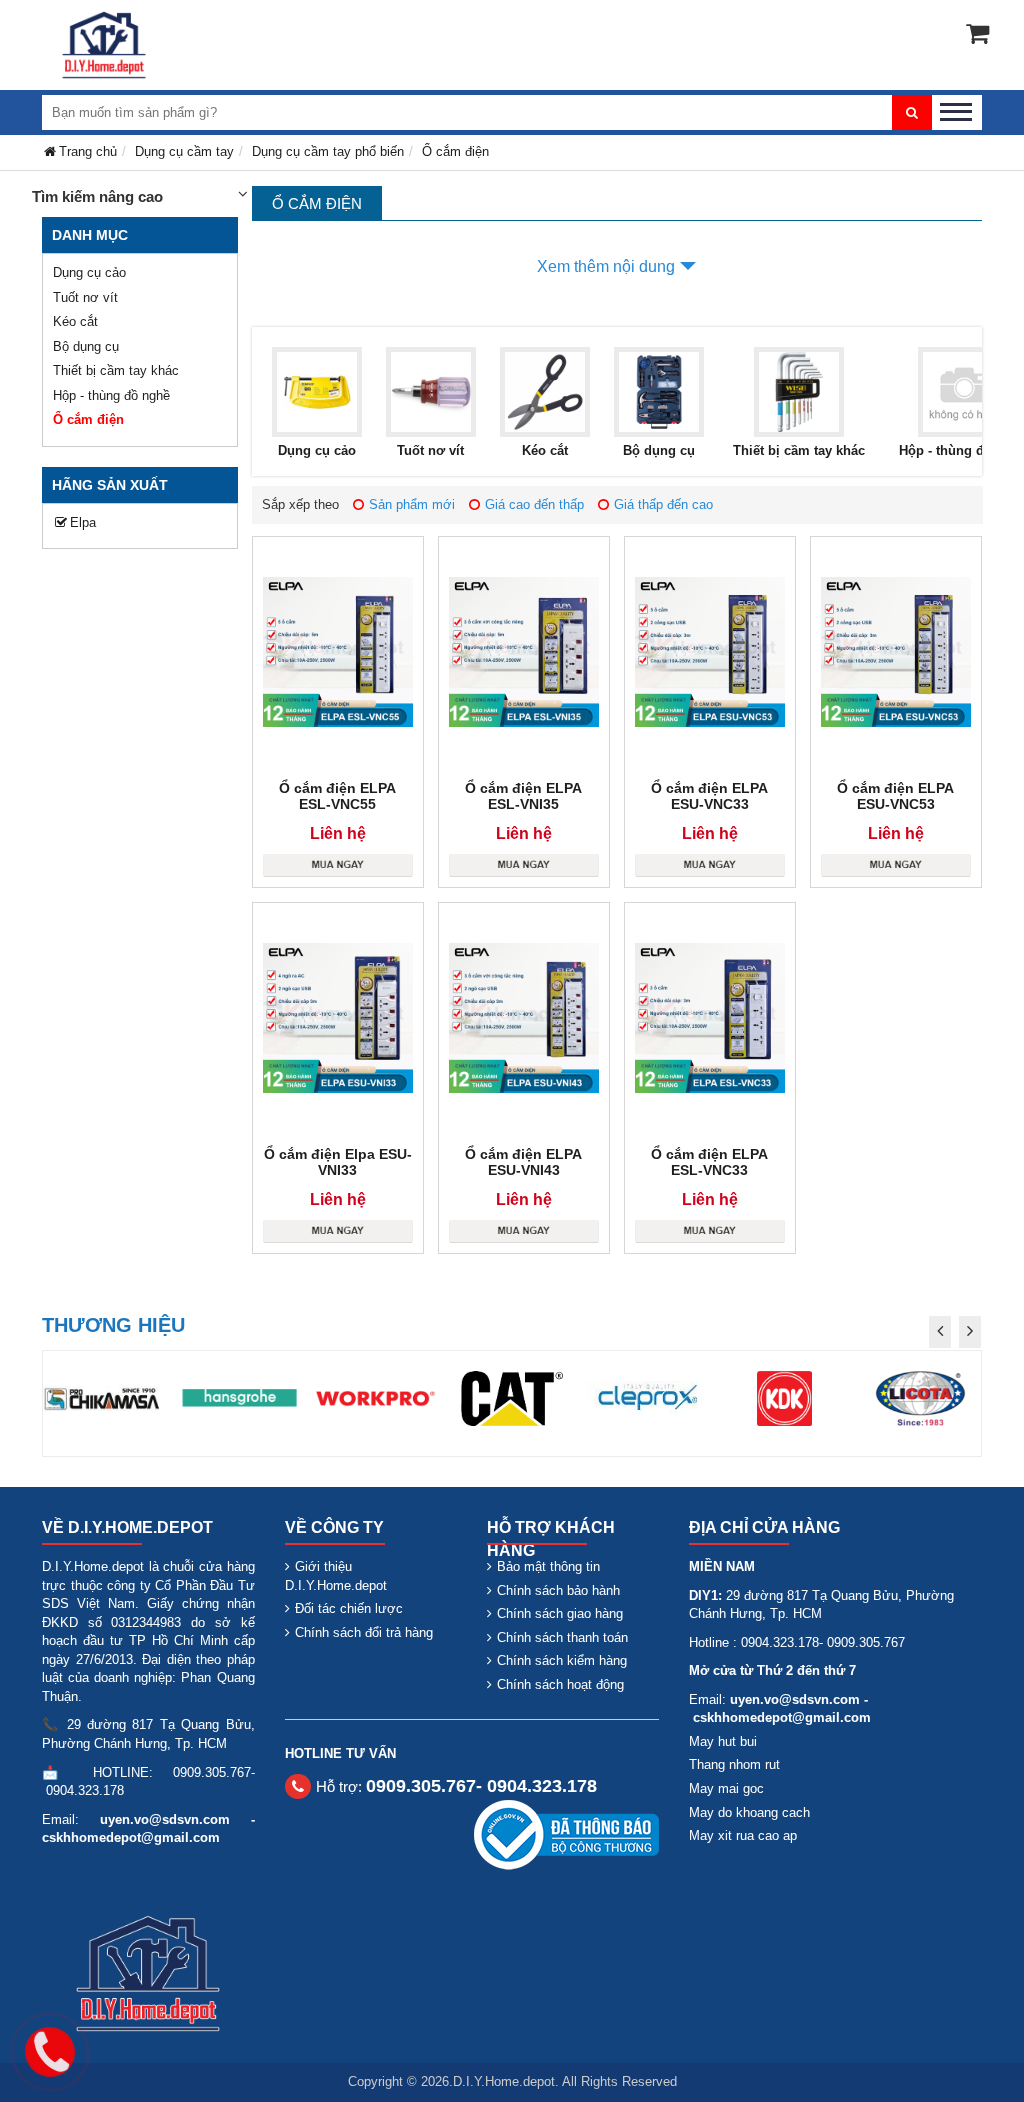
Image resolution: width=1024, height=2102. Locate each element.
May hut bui (723, 1741)
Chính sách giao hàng (560, 1613)
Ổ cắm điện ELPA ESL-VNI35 (523, 796)
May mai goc (726, 1788)
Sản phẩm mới (412, 504)
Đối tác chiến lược (349, 1608)
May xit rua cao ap (743, 1835)
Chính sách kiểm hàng (562, 1660)
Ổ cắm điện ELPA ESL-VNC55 (337, 796)
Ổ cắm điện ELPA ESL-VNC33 (709, 1162)
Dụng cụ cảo (89, 272)
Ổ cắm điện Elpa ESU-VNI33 (338, 1162)
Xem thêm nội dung (606, 266)
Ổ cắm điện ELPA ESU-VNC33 (709, 796)
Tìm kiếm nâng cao (97, 196)
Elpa (83, 522)
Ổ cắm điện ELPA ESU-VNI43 (523, 1162)
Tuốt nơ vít (85, 297)
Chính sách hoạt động (560, 1684)
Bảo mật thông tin (548, 1566)
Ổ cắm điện (88, 419)
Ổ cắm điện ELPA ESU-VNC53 (895, 796)
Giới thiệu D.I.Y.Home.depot (336, 1576)
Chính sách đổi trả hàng (364, 1632)
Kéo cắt (75, 321)
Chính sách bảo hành (558, 1590)
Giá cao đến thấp (534, 504)
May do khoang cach (749, 1812)
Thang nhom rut (734, 1764)
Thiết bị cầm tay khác (116, 370)
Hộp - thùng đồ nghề (111, 395)
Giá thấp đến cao (663, 504)
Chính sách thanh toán (562, 1637)
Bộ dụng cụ (86, 346)
